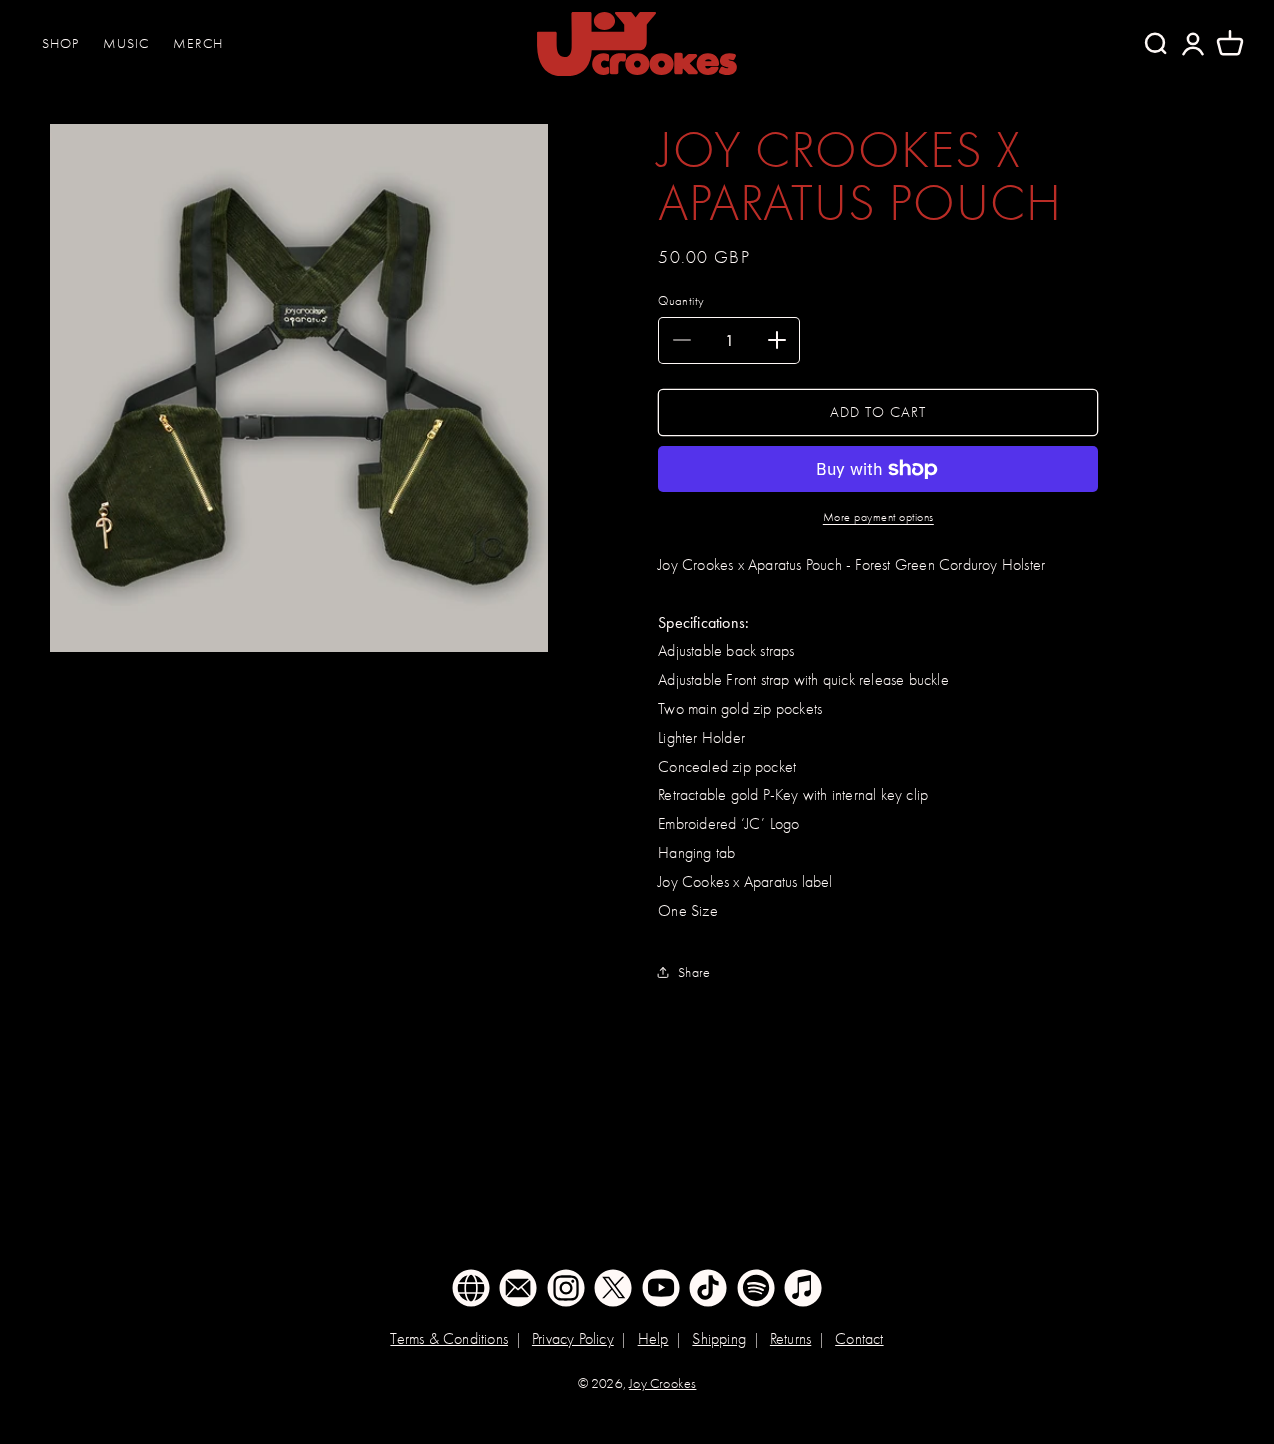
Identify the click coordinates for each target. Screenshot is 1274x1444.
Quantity (681, 300)
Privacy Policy (573, 1339)
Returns (790, 1339)
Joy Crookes (662, 1383)
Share (694, 972)
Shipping (719, 1339)
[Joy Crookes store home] (637, 44)
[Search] (1155, 44)
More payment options (878, 517)
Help (653, 1339)
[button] (1230, 44)
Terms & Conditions (449, 1339)
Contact (859, 1339)
